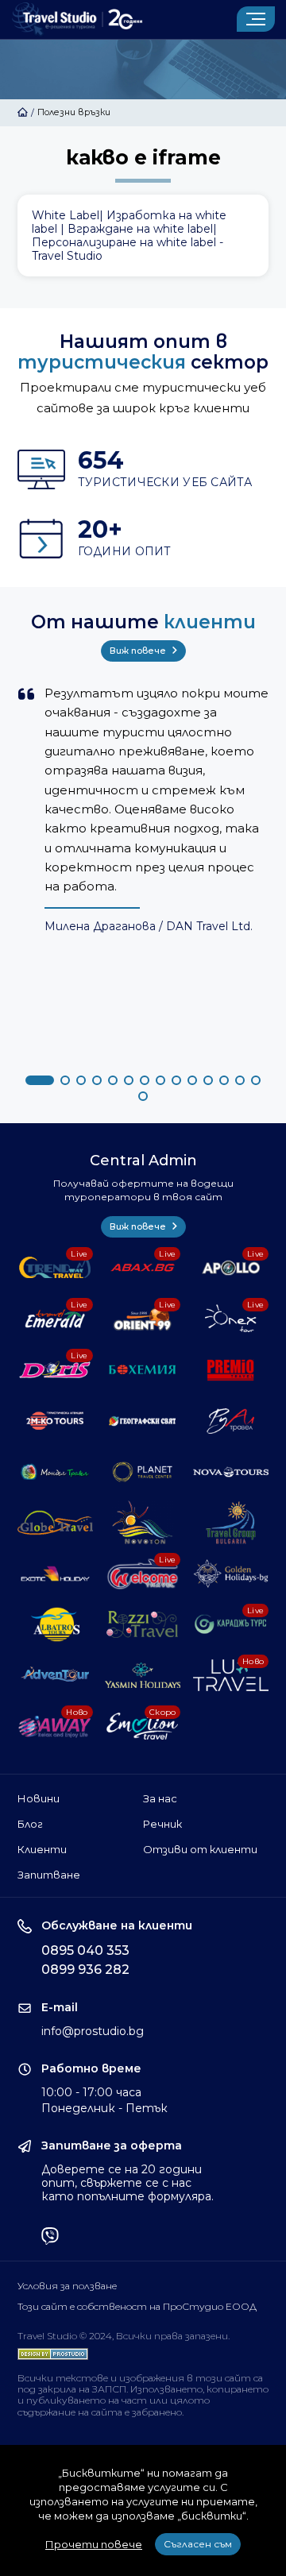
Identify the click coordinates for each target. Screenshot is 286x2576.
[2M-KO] (55, 1421)
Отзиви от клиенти (200, 1849)
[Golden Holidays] (231, 1574)
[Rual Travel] (231, 1421)
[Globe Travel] (55, 1523)
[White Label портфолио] (143, 236)
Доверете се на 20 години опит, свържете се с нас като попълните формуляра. (128, 2183)
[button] (40, 1080)
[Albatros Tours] (55, 1624)
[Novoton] (143, 1523)
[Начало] (23, 112)
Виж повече (139, 651)
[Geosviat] (143, 1421)
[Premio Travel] (231, 1369)
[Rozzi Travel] (143, 1624)
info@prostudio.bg (93, 2031)
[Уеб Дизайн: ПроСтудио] (53, 2350)
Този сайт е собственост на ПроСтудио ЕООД (137, 2307)
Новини (39, 1798)
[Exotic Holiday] (55, 1574)
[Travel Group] (231, 1523)
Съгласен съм (198, 2544)
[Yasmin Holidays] (143, 1675)
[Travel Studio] (77, 19)
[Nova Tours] (231, 1472)
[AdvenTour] (55, 1675)
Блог (30, 1824)
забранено (157, 2412)
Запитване (49, 1875)
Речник (162, 1824)
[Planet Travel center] (143, 1472)
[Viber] (50, 2238)
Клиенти (42, 1849)
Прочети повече (94, 2544)
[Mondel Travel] (55, 1472)
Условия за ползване (67, 2286)
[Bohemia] (143, 1369)
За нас (160, 1798)
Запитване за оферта (112, 2146)
